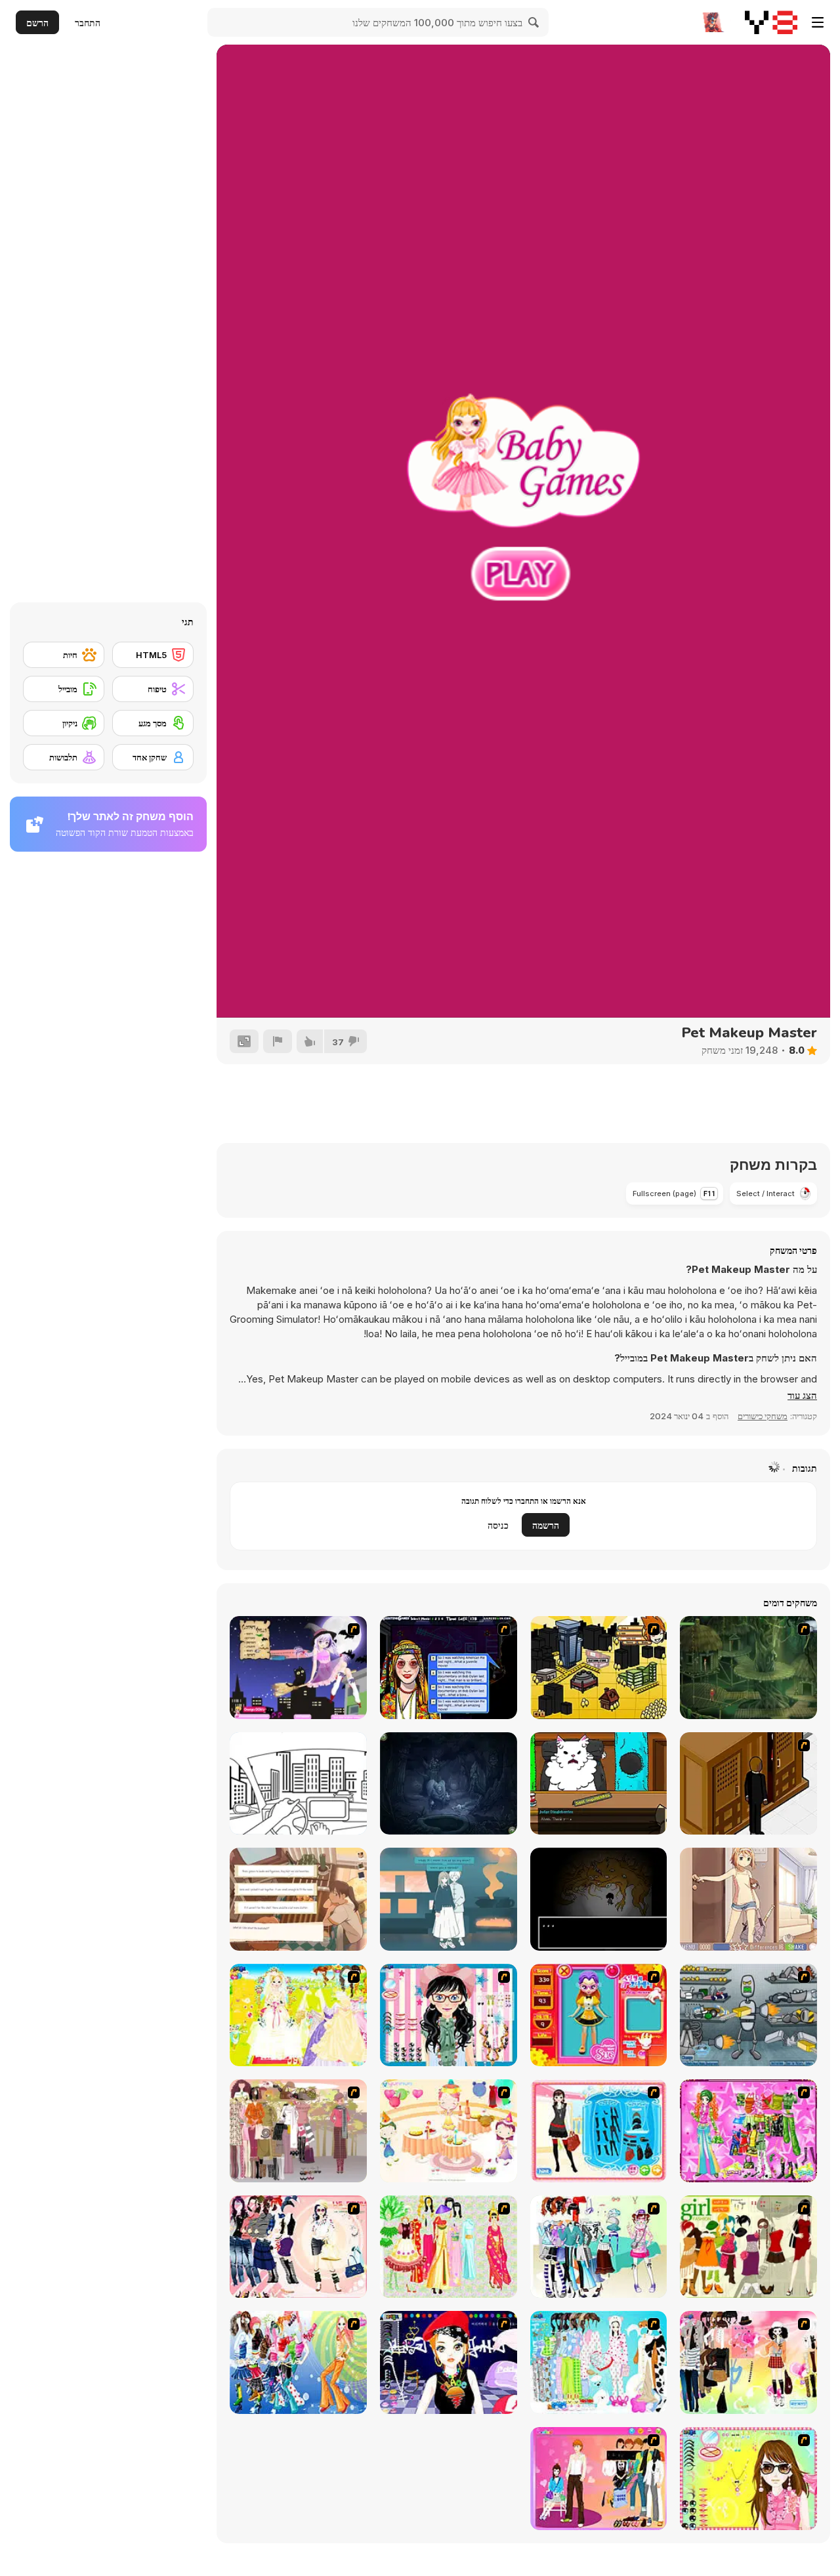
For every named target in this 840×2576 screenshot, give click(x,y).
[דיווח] (278, 1041)
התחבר (88, 23)
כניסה (498, 1525)
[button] (802, 1396)
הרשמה (546, 1525)
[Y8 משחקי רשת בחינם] (771, 22)
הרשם (37, 23)
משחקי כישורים (763, 1416)
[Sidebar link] (818, 22)
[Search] (534, 22)
